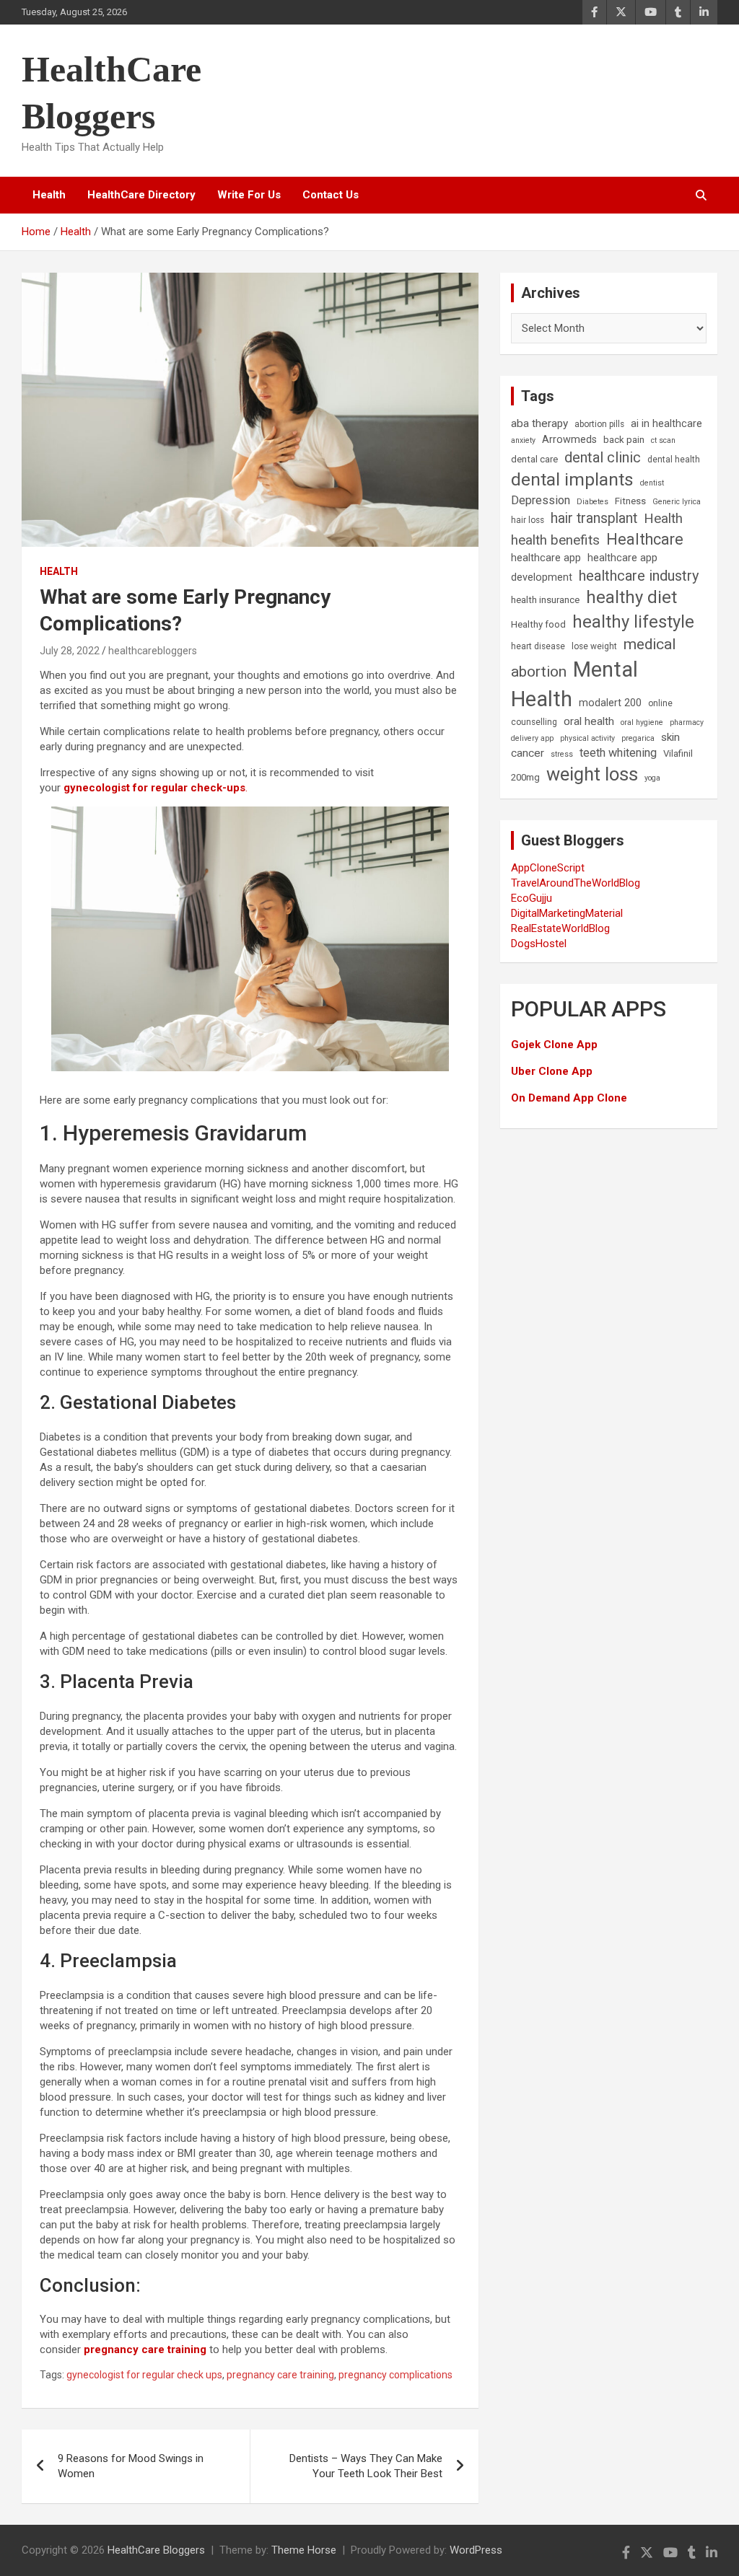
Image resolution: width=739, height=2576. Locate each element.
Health (49, 195)
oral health (589, 721)
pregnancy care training (145, 2349)
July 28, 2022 (70, 651)
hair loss (528, 520)
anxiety (523, 440)
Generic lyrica (677, 502)
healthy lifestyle (633, 622)
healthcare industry (639, 576)
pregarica (638, 738)
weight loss (592, 774)
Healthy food (538, 624)
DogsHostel (539, 944)
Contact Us (331, 195)
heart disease (538, 646)
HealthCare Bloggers (156, 2550)
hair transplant (594, 518)
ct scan (663, 440)
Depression (541, 500)
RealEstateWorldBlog (560, 928)
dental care (534, 459)
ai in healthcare (666, 424)
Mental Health (574, 684)
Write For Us (249, 195)
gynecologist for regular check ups (144, 2375)
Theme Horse (304, 2550)
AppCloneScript (548, 868)
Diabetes (592, 502)
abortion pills (599, 424)
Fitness (630, 501)
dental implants (572, 479)
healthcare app (546, 558)
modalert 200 (610, 703)
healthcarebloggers (153, 651)
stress (562, 754)
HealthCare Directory (141, 195)
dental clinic (603, 457)
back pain (624, 440)
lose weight (594, 646)
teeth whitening (618, 753)
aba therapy (539, 423)
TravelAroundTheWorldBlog (576, 883)
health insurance (545, 600)
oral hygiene (642, 722)
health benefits (555, 540)
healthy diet (631, 597)
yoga (652, 778)
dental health (674, 460)
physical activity (587, 738)
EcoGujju (532, 898)
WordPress (476, 2550)
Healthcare (645, 539)
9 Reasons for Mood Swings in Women (131, 2466)
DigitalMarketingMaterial (567, 913)
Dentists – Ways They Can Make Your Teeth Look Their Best (366, 2466)
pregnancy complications (395, 2375)
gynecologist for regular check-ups (154, 788)
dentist (652, 483)
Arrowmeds (569, 440)
